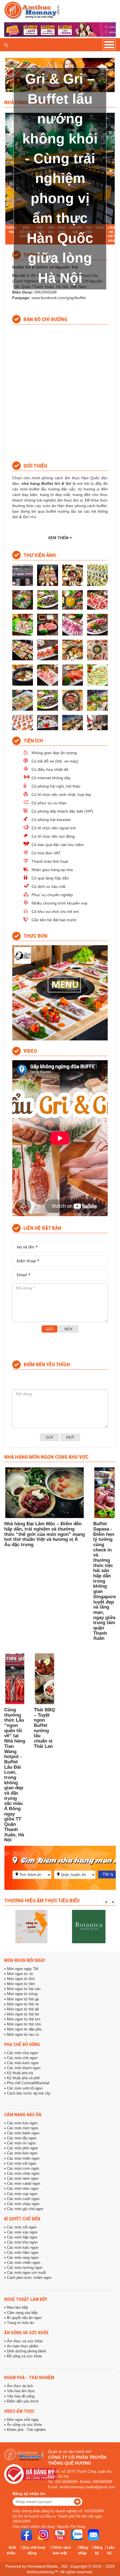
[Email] (93, 2535)
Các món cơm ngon (23, 2169)
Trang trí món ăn (20, 2323)
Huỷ (70, 1437)
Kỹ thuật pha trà (20, 2073)
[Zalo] (77, 2535)
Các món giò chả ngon (25, 2209)
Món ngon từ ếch (21, 1979)
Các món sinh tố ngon (25, 2088)
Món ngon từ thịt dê (23, 2009)
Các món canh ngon (23, 2199)
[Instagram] (43, 2535)
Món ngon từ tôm (21, 1984)
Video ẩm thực (20, 2411)
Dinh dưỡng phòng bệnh (27, 2351)
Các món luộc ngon (23, 2248)
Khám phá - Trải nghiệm (29, 2377)
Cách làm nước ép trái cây (29, 2093)
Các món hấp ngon (22, 2237)
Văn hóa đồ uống (21, 2396)
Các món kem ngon (23, 2063)
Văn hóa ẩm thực (21, 2391)
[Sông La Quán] (31, 1927)
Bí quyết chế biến (22, 2219)
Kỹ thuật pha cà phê (23, 2078)
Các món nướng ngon (25, 2268)
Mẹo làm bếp (17, 2308)
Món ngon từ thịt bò (23, 2014)
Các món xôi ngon (22, 2164)
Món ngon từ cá (20, 1974)
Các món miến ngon (23, 2159)
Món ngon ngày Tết (23, 1969)
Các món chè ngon (22, 2058)
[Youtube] (60, 2535)
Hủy (69, 1329)
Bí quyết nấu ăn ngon (24, 2318)
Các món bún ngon (22, 2153)
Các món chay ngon (23, 2204)
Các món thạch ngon (24, 2068)
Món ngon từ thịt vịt (23, 2004)
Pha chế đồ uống (22, 2044)
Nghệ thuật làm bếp (26, 2299)
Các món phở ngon (22, 2148)
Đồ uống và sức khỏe (24, 2356)
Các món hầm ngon (23, 2253)
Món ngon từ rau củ (23, 2035)
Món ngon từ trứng (22, 1994)
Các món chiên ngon (24, 2263)
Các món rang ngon (23, 2258)
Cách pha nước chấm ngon (29, 2278)
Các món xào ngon (22, 2232)
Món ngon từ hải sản (24, 1989)
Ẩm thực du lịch (20, 2386)
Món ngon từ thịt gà (23, 1999)
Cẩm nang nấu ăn (23, 2115)
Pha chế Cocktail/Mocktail (28, 2083)
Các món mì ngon (21, 2143)
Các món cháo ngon (23, 2174)
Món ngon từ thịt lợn (24, 2019)
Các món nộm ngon (23, 2189)
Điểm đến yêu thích (23, 2401)
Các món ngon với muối (26, 2273)
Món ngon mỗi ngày (25, 1960)
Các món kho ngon (22, 2242)
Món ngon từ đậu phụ (24, 2029)
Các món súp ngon (22, 2194)
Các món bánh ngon (23, 2133)
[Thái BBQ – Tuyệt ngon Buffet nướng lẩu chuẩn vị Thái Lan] (44, 1679)
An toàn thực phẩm (23, 2346)
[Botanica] (89, 1927)
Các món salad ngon (24, 2184)
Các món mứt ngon (23, 2128)
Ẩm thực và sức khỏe (25, 2341)
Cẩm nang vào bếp (22, 2313)
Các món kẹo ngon (22, 2123)
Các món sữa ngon (22, 2053)
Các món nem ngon (23, 2179)
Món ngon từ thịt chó (24, 2024)
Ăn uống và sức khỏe (26, 2333)
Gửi (50, 1329)
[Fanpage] (27, 2535)
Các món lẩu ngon (22, 2138)
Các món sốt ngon (22, 2227)
